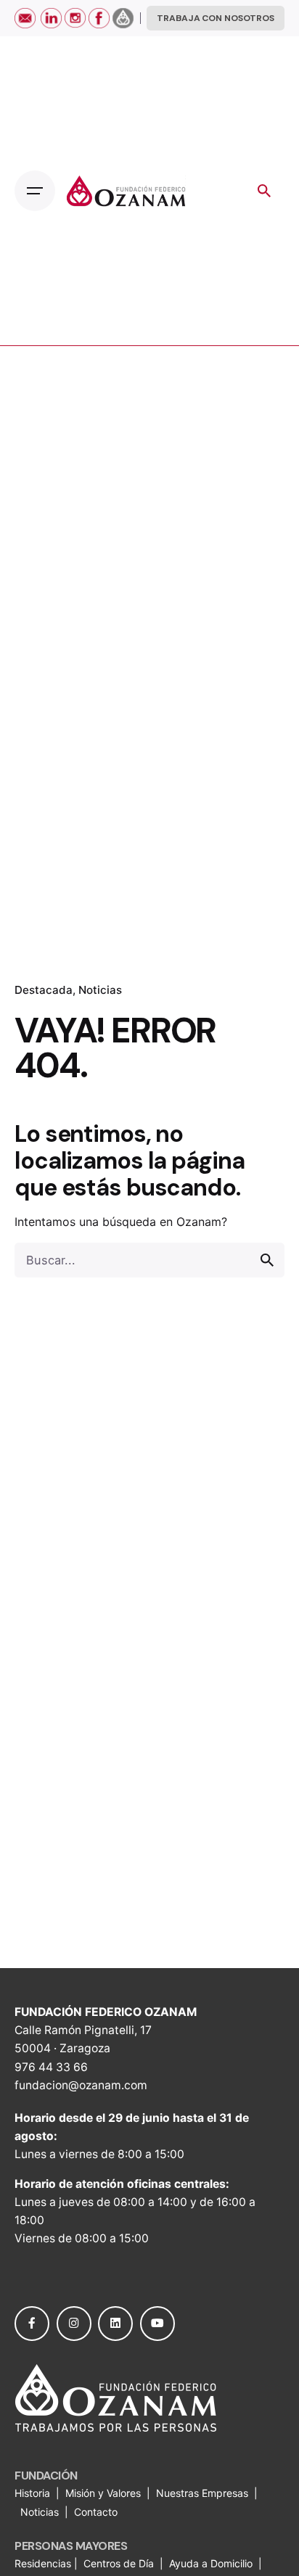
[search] (267, 1260)
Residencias (44, 2563)
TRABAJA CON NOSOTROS (216, 18)
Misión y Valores (103, 2493)
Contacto (96, 2512)
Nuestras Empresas (202, 2493)
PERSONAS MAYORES (71, 2546)
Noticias (100, 990)
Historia (34, 2493)
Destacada (44, 990)
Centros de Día (119, 2563)
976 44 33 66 (51, 2067)
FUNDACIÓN (46, 2476)
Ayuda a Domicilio (211, 2563)
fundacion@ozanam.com (81, 2085)
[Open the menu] (35, 191)
